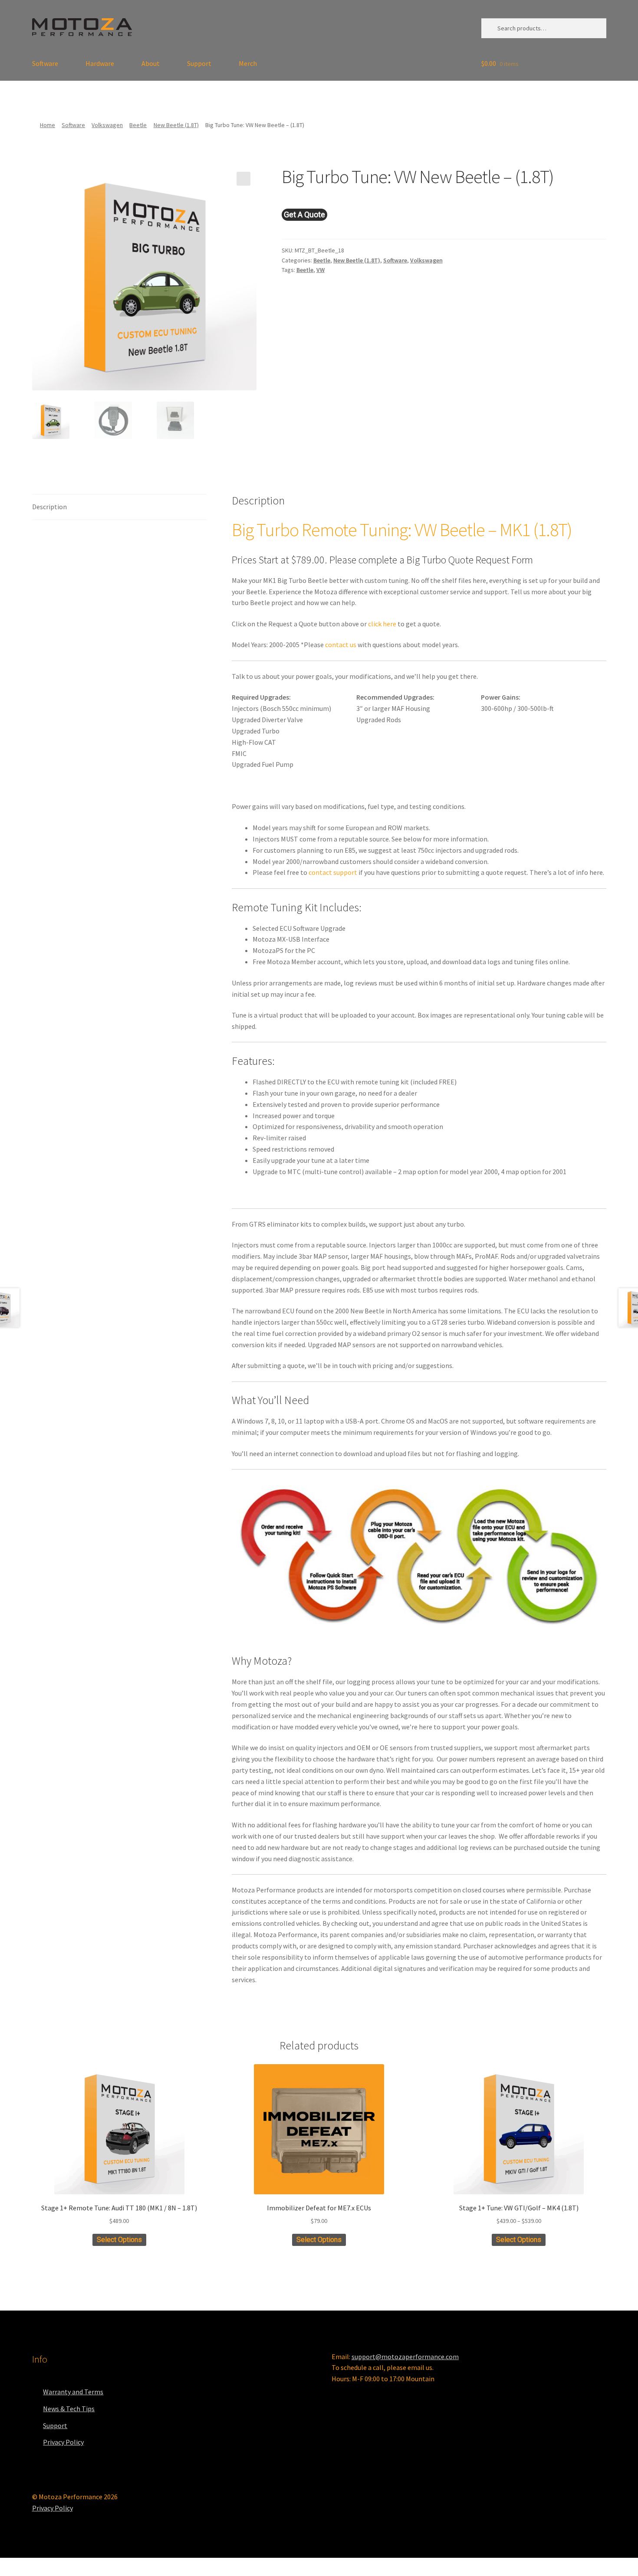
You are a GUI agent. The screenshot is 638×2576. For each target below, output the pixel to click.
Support (199, 63)
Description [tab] (49, 507)
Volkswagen (107, 125)
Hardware (100, 63)
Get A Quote (304, 214)
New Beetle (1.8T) (176, 125)
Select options (119, 2240)
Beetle (138, 125)
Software (45, 63)
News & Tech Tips (69, 2409)
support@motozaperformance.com (405, 2357)
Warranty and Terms (73, 2392)
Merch (248, 63)
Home (48, 125)
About (151, 63)
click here (382, 624)
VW (321, 270)
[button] (243, 179)
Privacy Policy (63, 2442)
